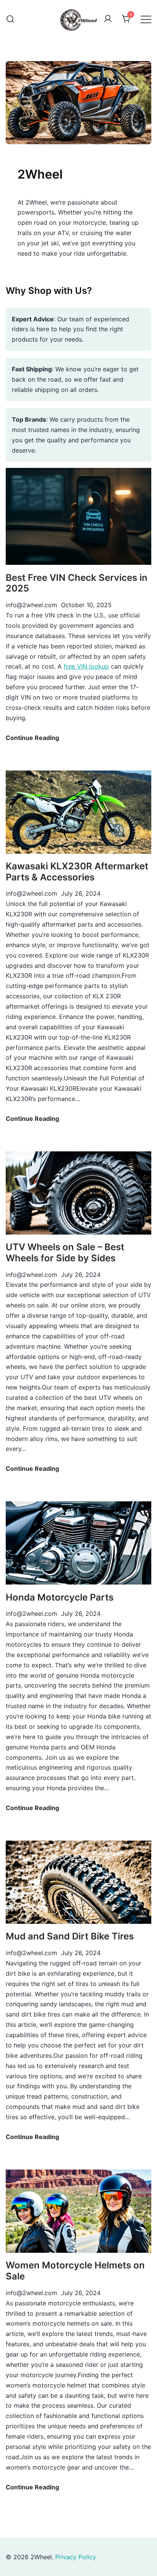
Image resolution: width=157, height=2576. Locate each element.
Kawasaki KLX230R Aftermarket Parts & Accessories (77, 872)
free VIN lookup (86, 666)
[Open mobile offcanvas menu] (146, 19)
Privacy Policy (76, 2557)
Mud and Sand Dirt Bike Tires (70, 1936)
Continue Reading (32, 738)
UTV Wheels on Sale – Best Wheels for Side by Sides (65, 1253)
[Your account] (108, 19)
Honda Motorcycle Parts (60, 1597)
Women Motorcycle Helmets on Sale (75, 2271)
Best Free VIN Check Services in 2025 (77, 583)
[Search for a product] (10, 19)
